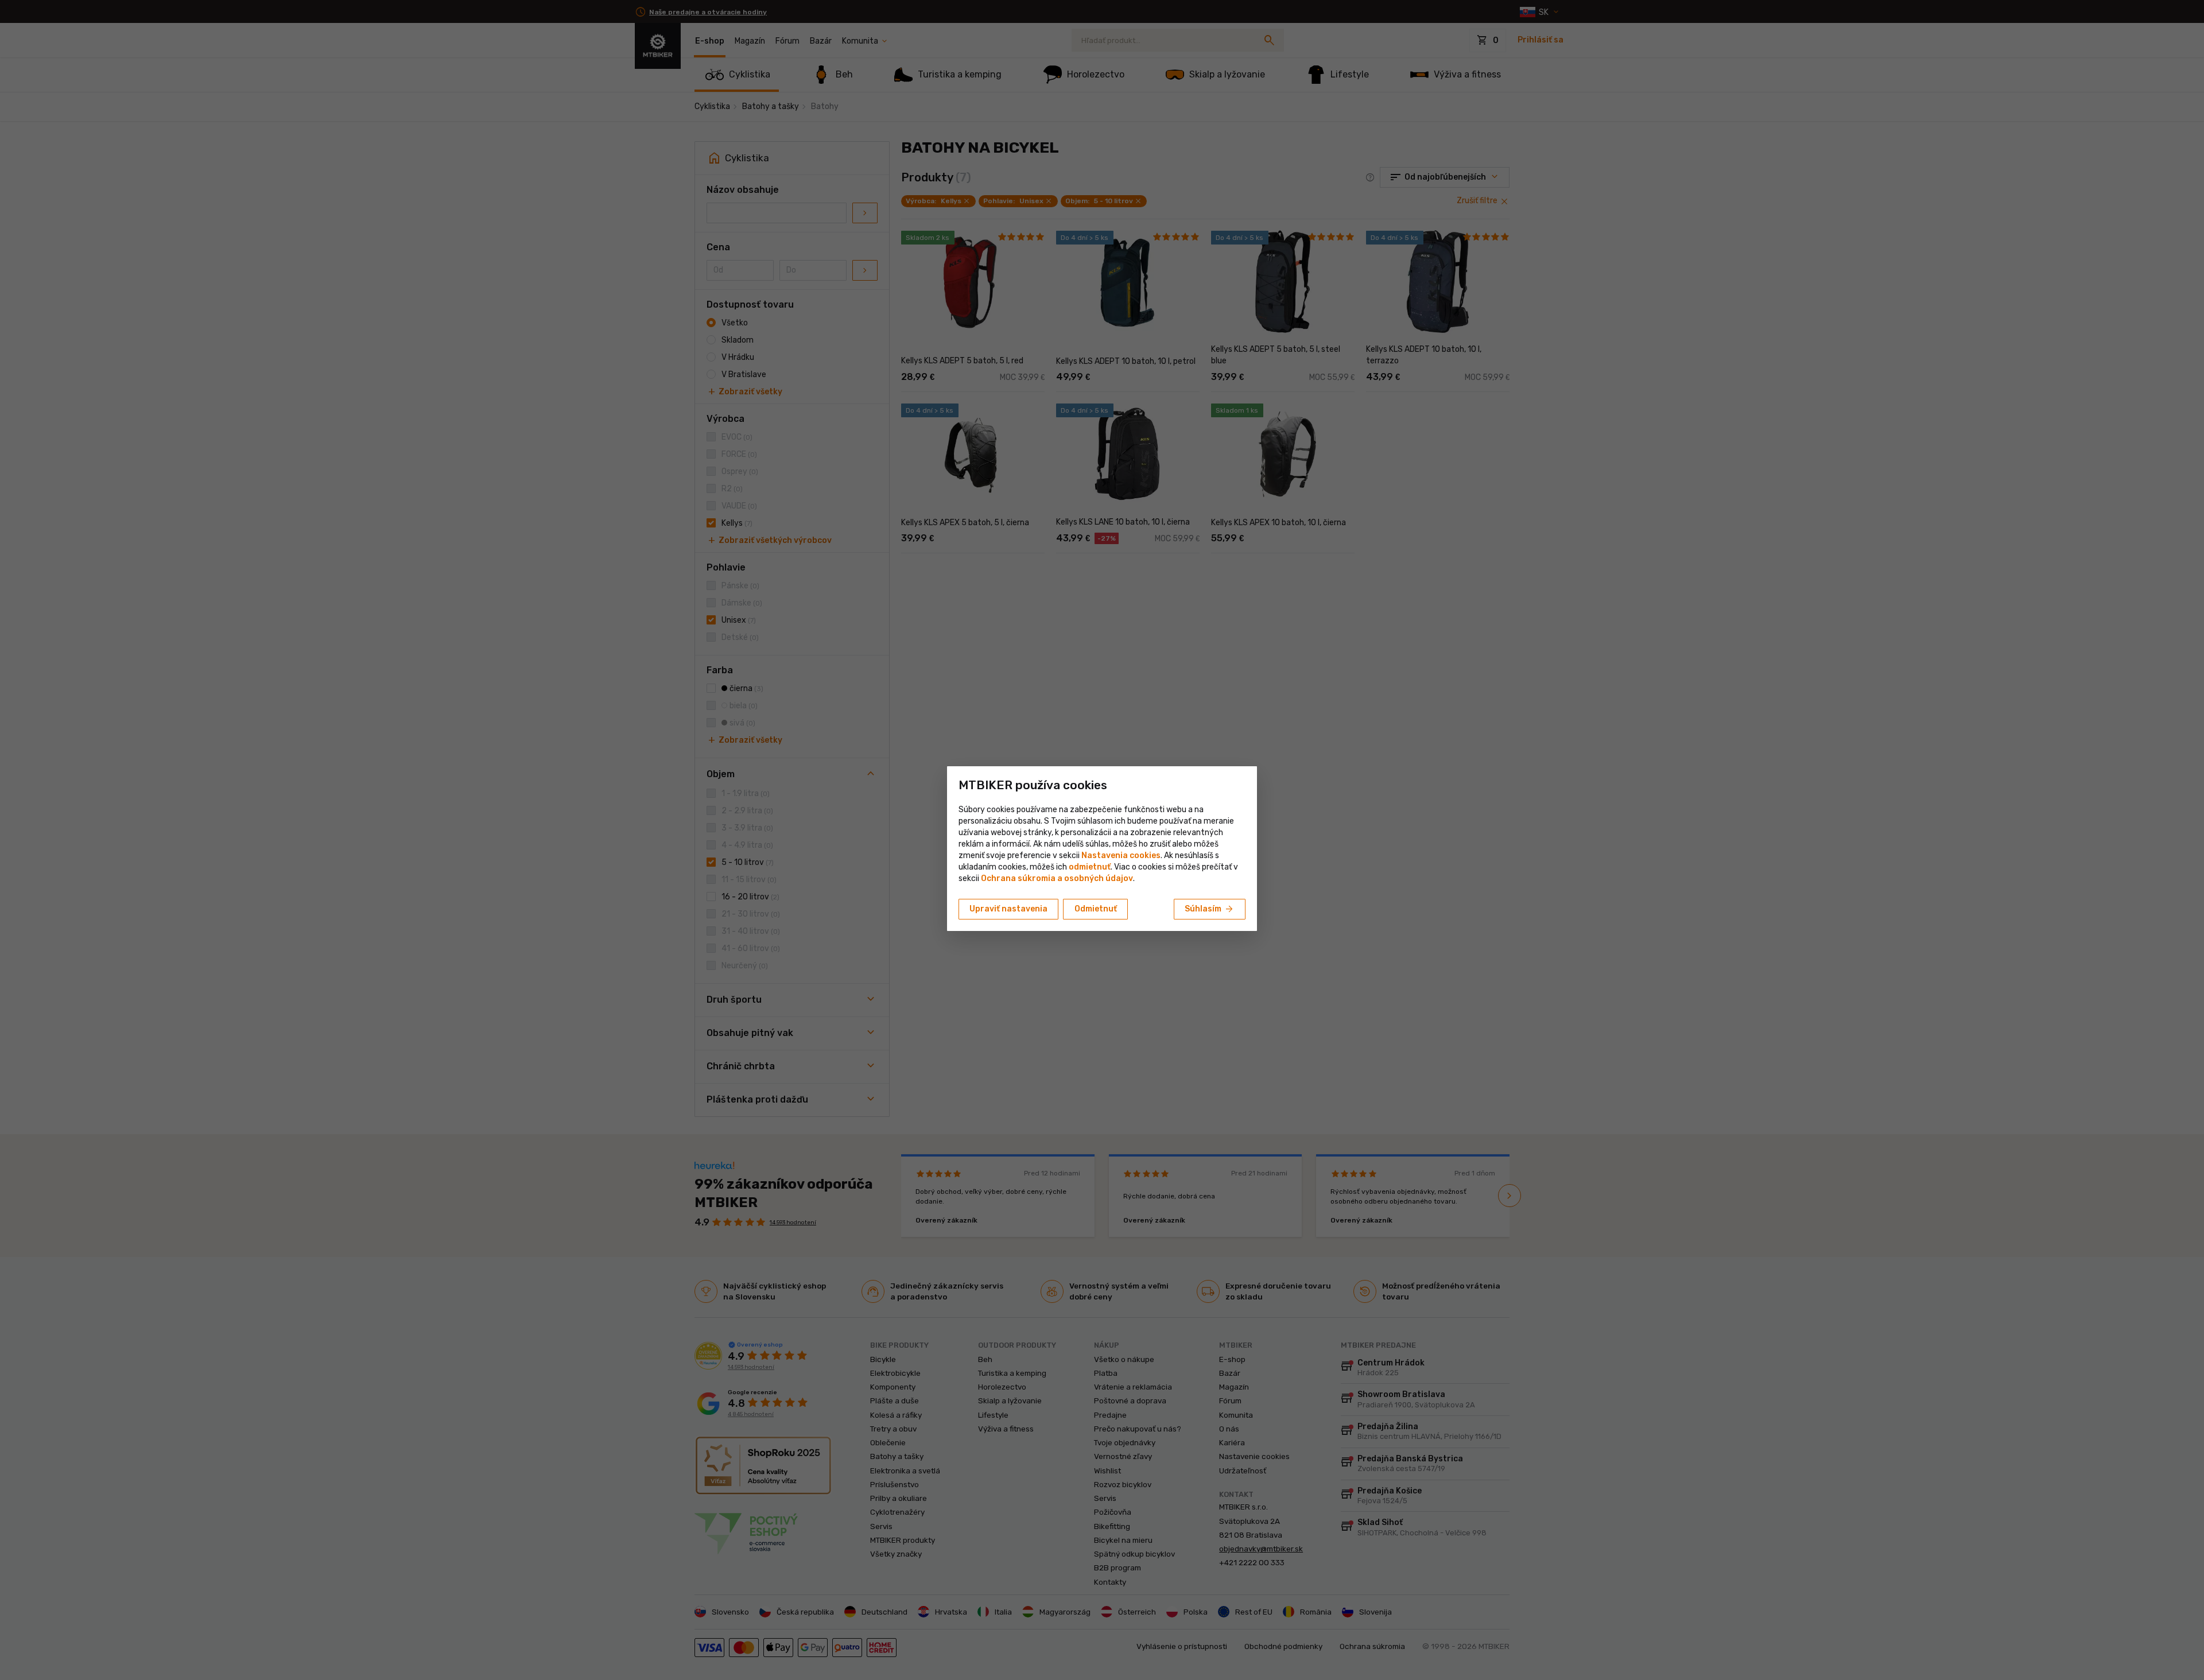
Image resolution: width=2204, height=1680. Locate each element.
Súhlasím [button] (1210, 909)
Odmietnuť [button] (1096, 909)
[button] (1090, 867)
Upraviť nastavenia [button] (1008, 909)
